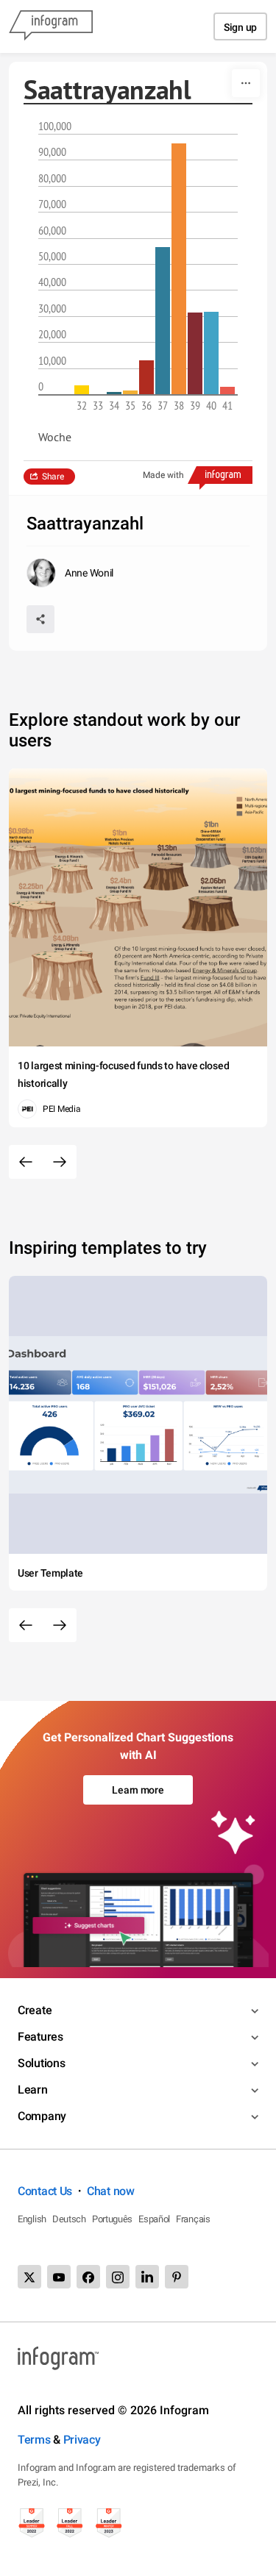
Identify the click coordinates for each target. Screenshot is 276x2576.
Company (42, 2116)
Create (35, 2010)
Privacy (82, 2440)
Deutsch (69, 2219)
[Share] (40, 619)
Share (53, 477)
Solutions (41, 2063)
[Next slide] (60, 1162)
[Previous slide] (26, 1162)
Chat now (111, 2191)
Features (40, 2037)
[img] (82, 390)
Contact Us (45, 2191)
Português (112, 2219)
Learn (33, 2090)
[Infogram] (51, 26)
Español (154, 2219)
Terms (34, 2440)
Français (193, 2219)
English (32, 2219)
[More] (246, 83)
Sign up (240, 27)
